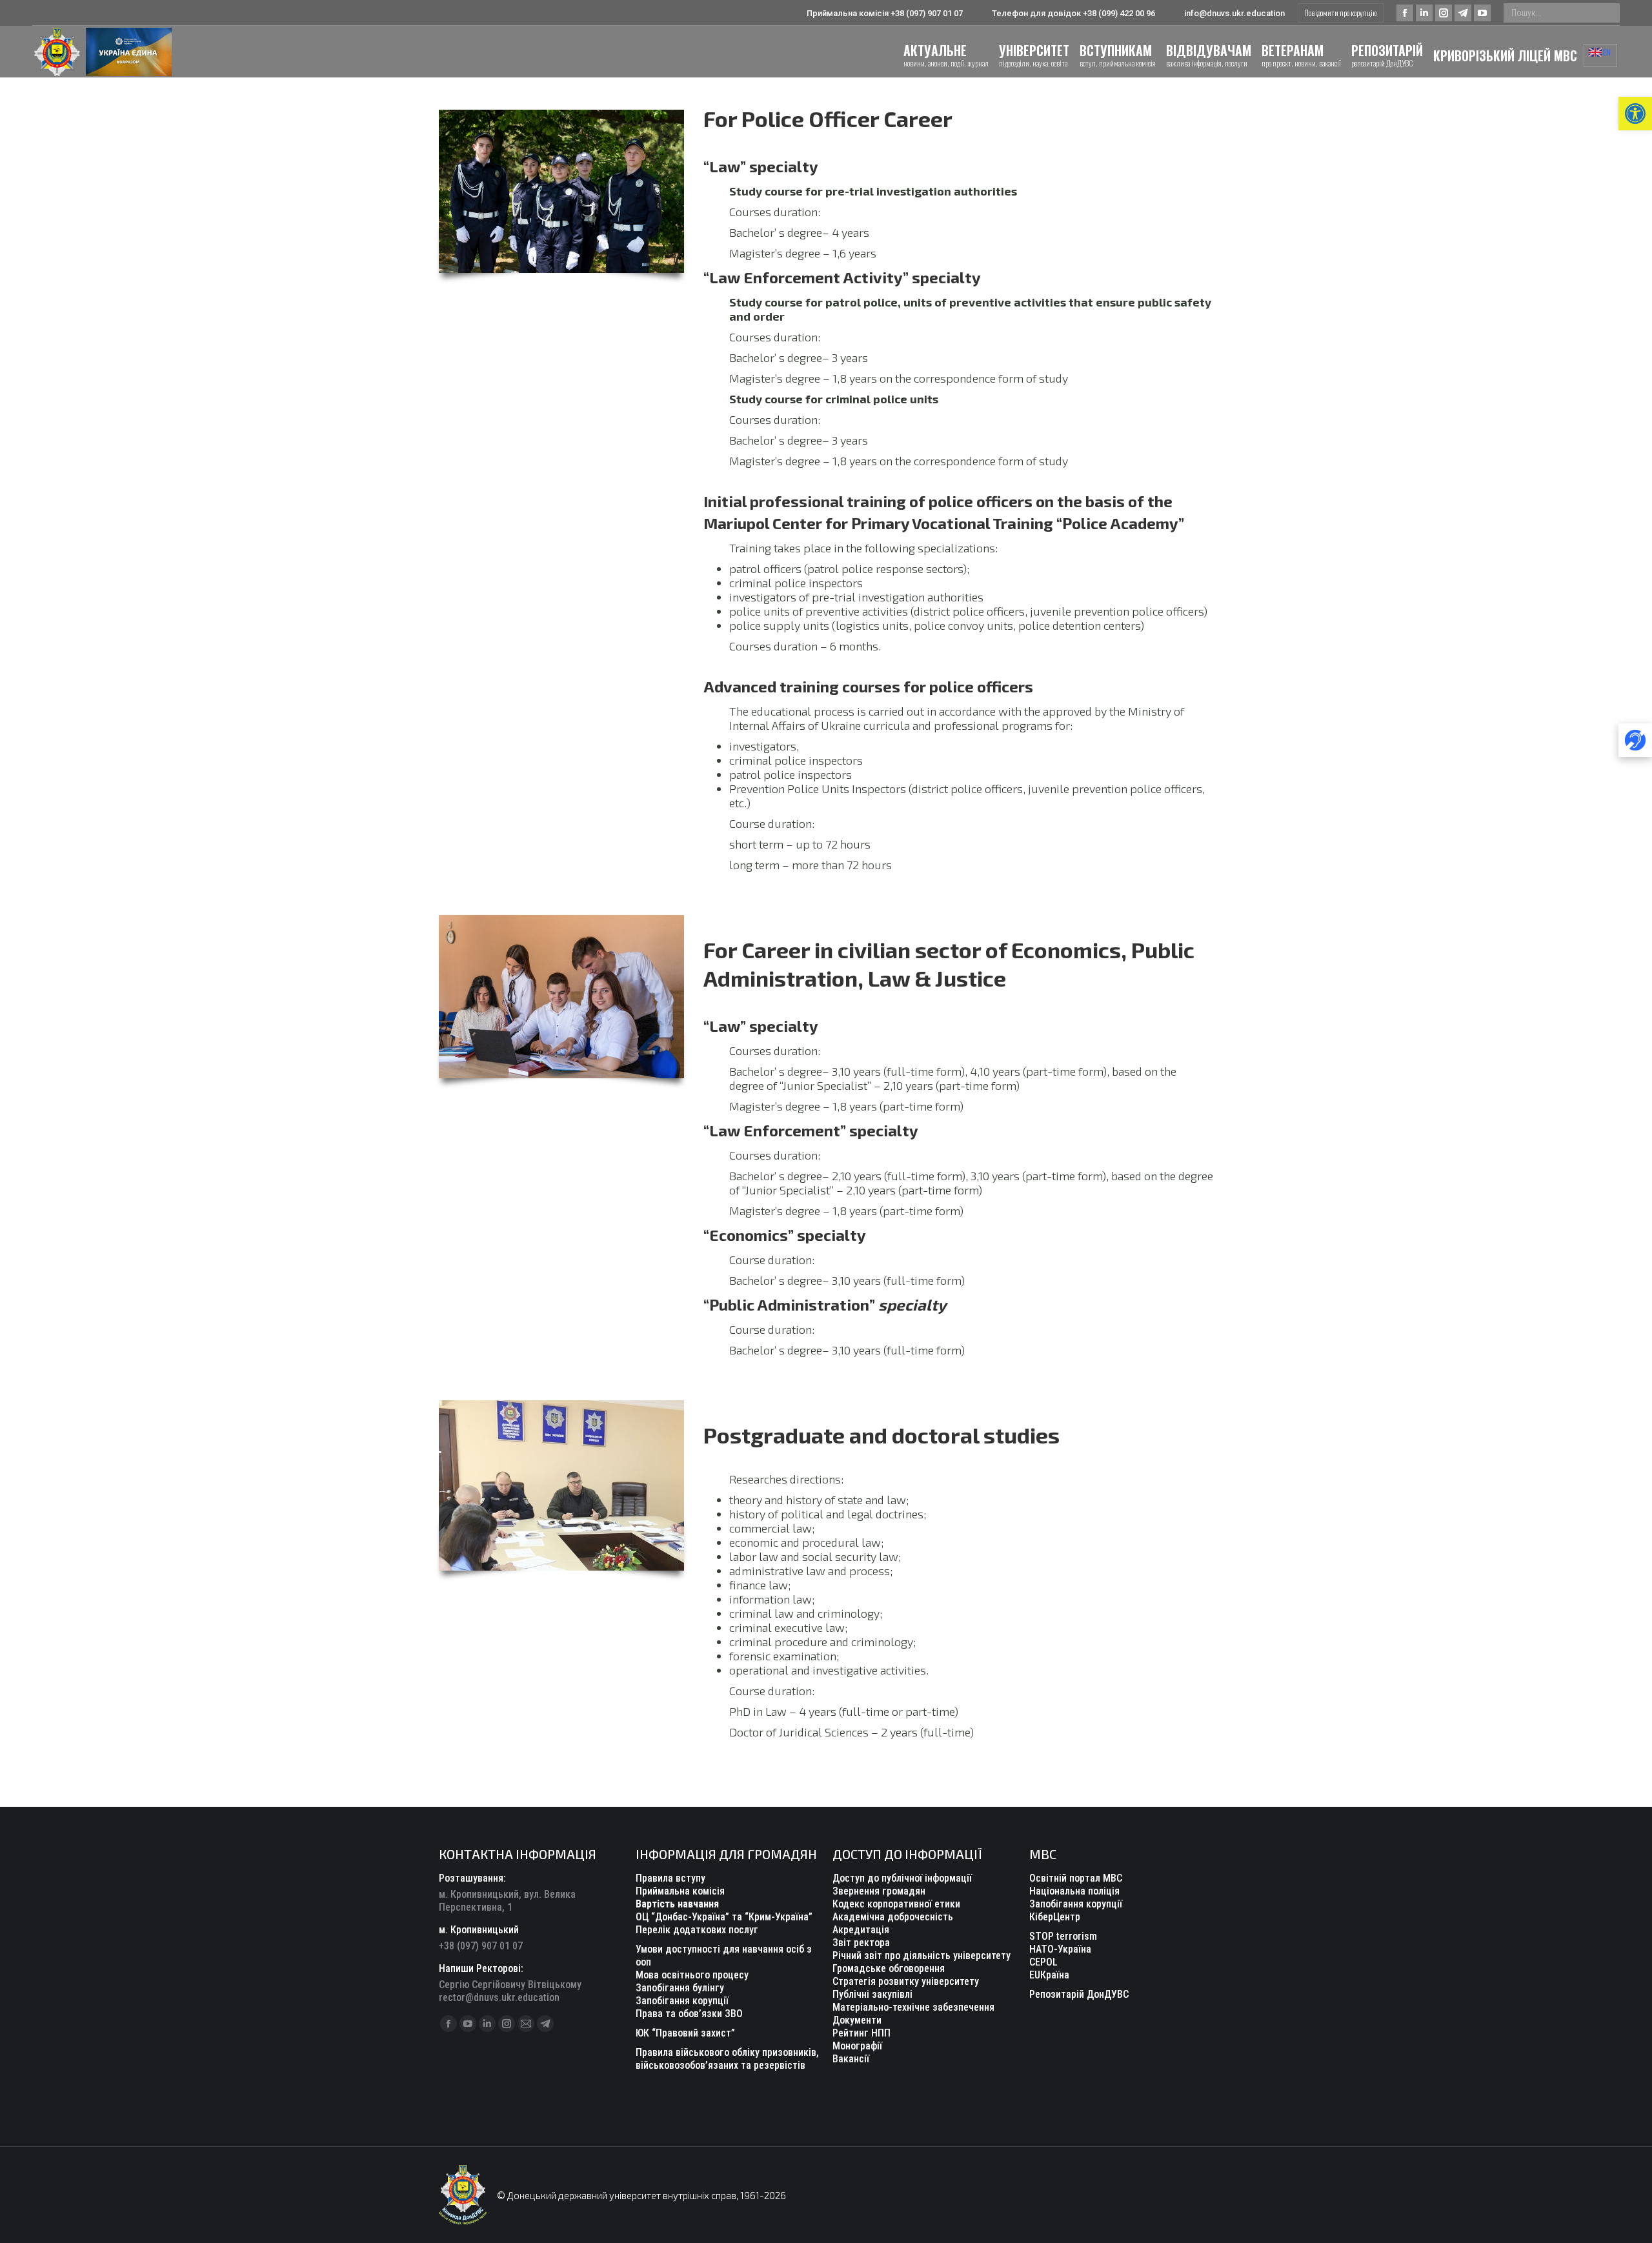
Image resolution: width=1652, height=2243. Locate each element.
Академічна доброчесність (893, 1917)
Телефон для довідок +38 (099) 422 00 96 (1073, 13)
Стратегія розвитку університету (906, 1981)
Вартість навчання (677, 1904)
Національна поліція (1074, 1891)
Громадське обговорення (889, 1968)
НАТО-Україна (1060, 1949)
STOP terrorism (1063, 1936)
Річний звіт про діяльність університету (922, 1956)
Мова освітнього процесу (692, 1975)
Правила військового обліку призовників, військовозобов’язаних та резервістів (727, 2059)
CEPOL (1043, 1962)
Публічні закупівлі (872, 1994)
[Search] (1607, 13)
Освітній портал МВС (1076, 1878)
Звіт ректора (861, 1943)
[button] (1635, 114)
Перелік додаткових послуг (697, 1930)
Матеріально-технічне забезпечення (913, 2007)
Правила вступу (670, 1878)
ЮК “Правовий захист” (685, 2033)
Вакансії (851, 2059)
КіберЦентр (1055, 1917)
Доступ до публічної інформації (902, 1878)
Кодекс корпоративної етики (896, 1904)
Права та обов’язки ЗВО (689, 2014)
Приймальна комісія (680, 1891)
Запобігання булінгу (680, 1988)
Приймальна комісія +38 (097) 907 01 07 (885, 13)
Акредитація (861, 1930)
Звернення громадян (879, 1891)
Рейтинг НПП (861, 2033)
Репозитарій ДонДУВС (1079, 1994)
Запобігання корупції (682, 2001)
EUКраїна (1049, 1975)
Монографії (857, 2046)
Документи (857, 2020)
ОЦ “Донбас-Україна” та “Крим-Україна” (724, 1917)
